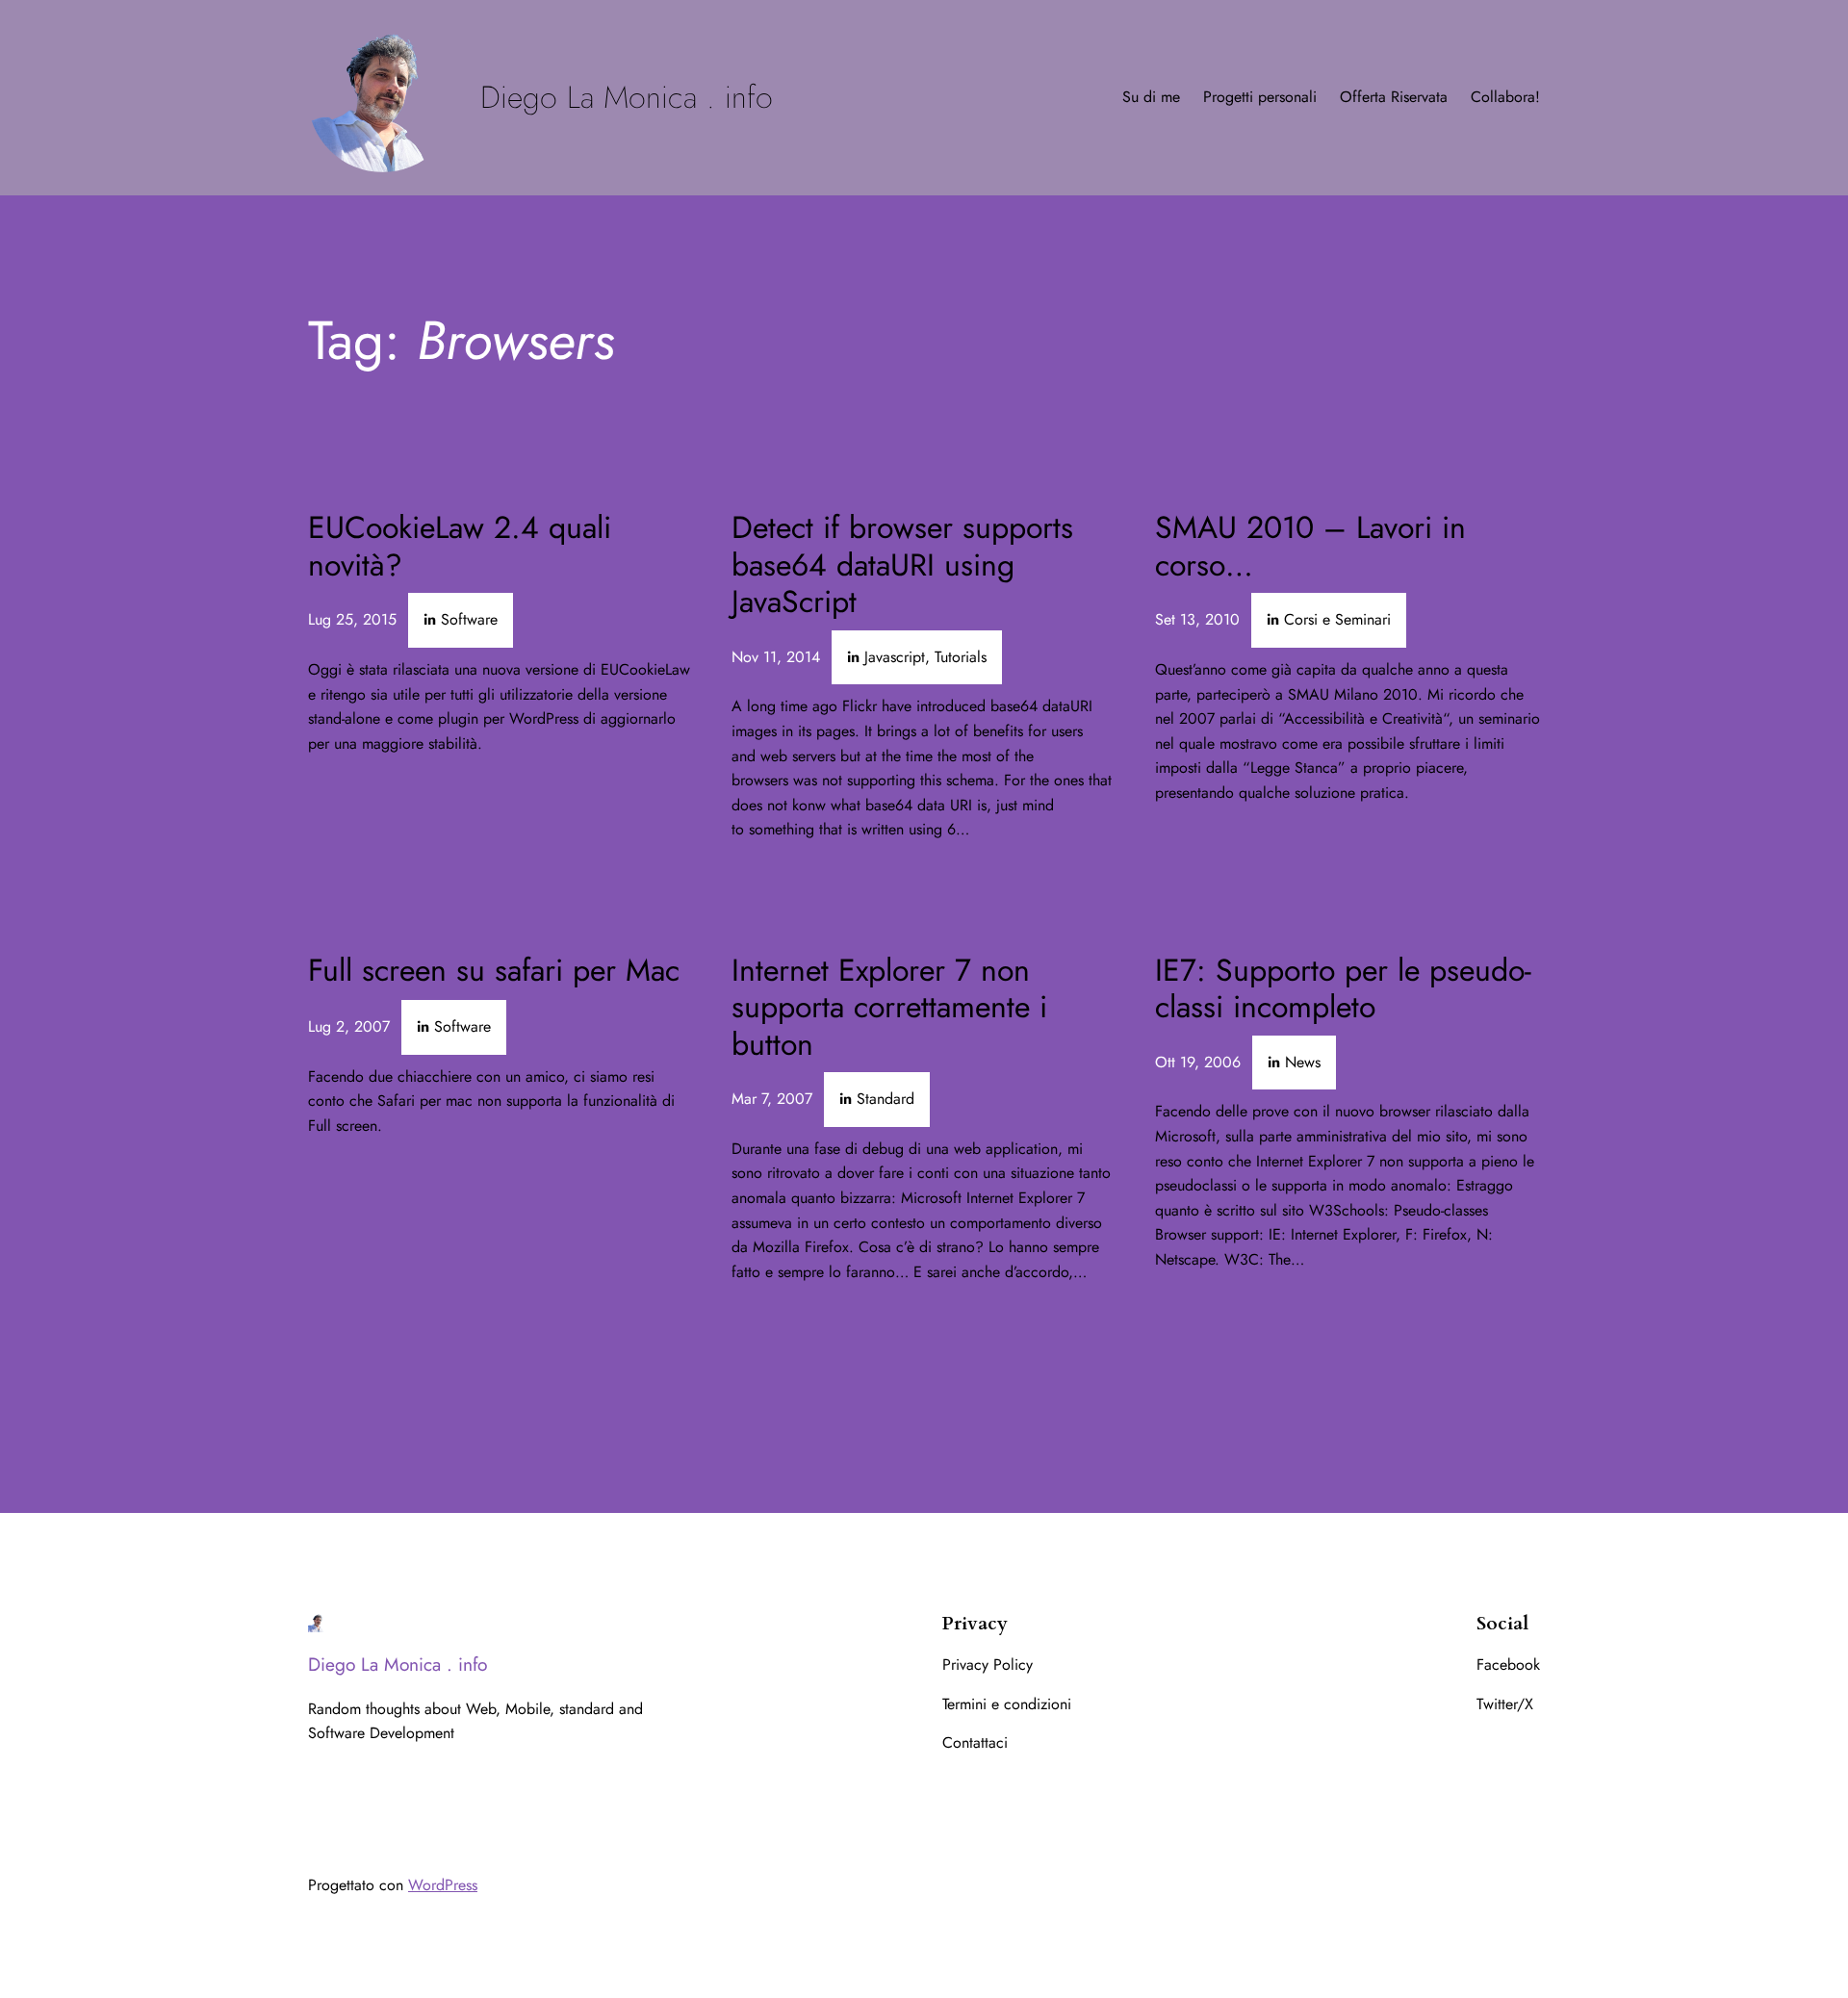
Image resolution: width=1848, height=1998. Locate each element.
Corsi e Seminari (1337, 619)
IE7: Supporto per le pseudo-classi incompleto (1343, 989)
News (1303, 1062)
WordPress (443, 1885)
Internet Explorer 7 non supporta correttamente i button (889, 1007)
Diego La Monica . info (627, 97)
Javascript (895, 657)
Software (469, 619)
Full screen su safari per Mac (494, 970)
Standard (885, 1099)
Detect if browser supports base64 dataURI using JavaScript (902, 564)
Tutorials (961, 657)
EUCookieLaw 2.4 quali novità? (460, 546)
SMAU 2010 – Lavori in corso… (1310, 546)
